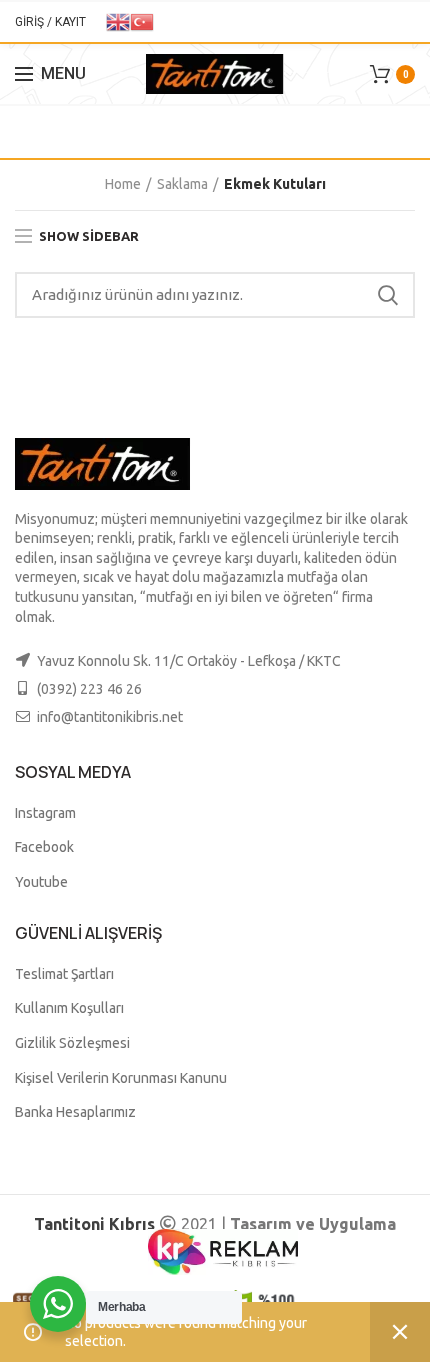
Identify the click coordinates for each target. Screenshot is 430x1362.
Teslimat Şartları (64, 974)
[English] (118, 20)
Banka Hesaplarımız (75, 1112)
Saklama (182, 184)
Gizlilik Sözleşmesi (72, 1043)
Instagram (45, 813)
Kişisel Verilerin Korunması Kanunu (121, 1078)
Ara (388, 295)
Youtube (41, 882)
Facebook (44, 847)
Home (123, 184)
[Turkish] (142, 20)
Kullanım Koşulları (69, 1008)
